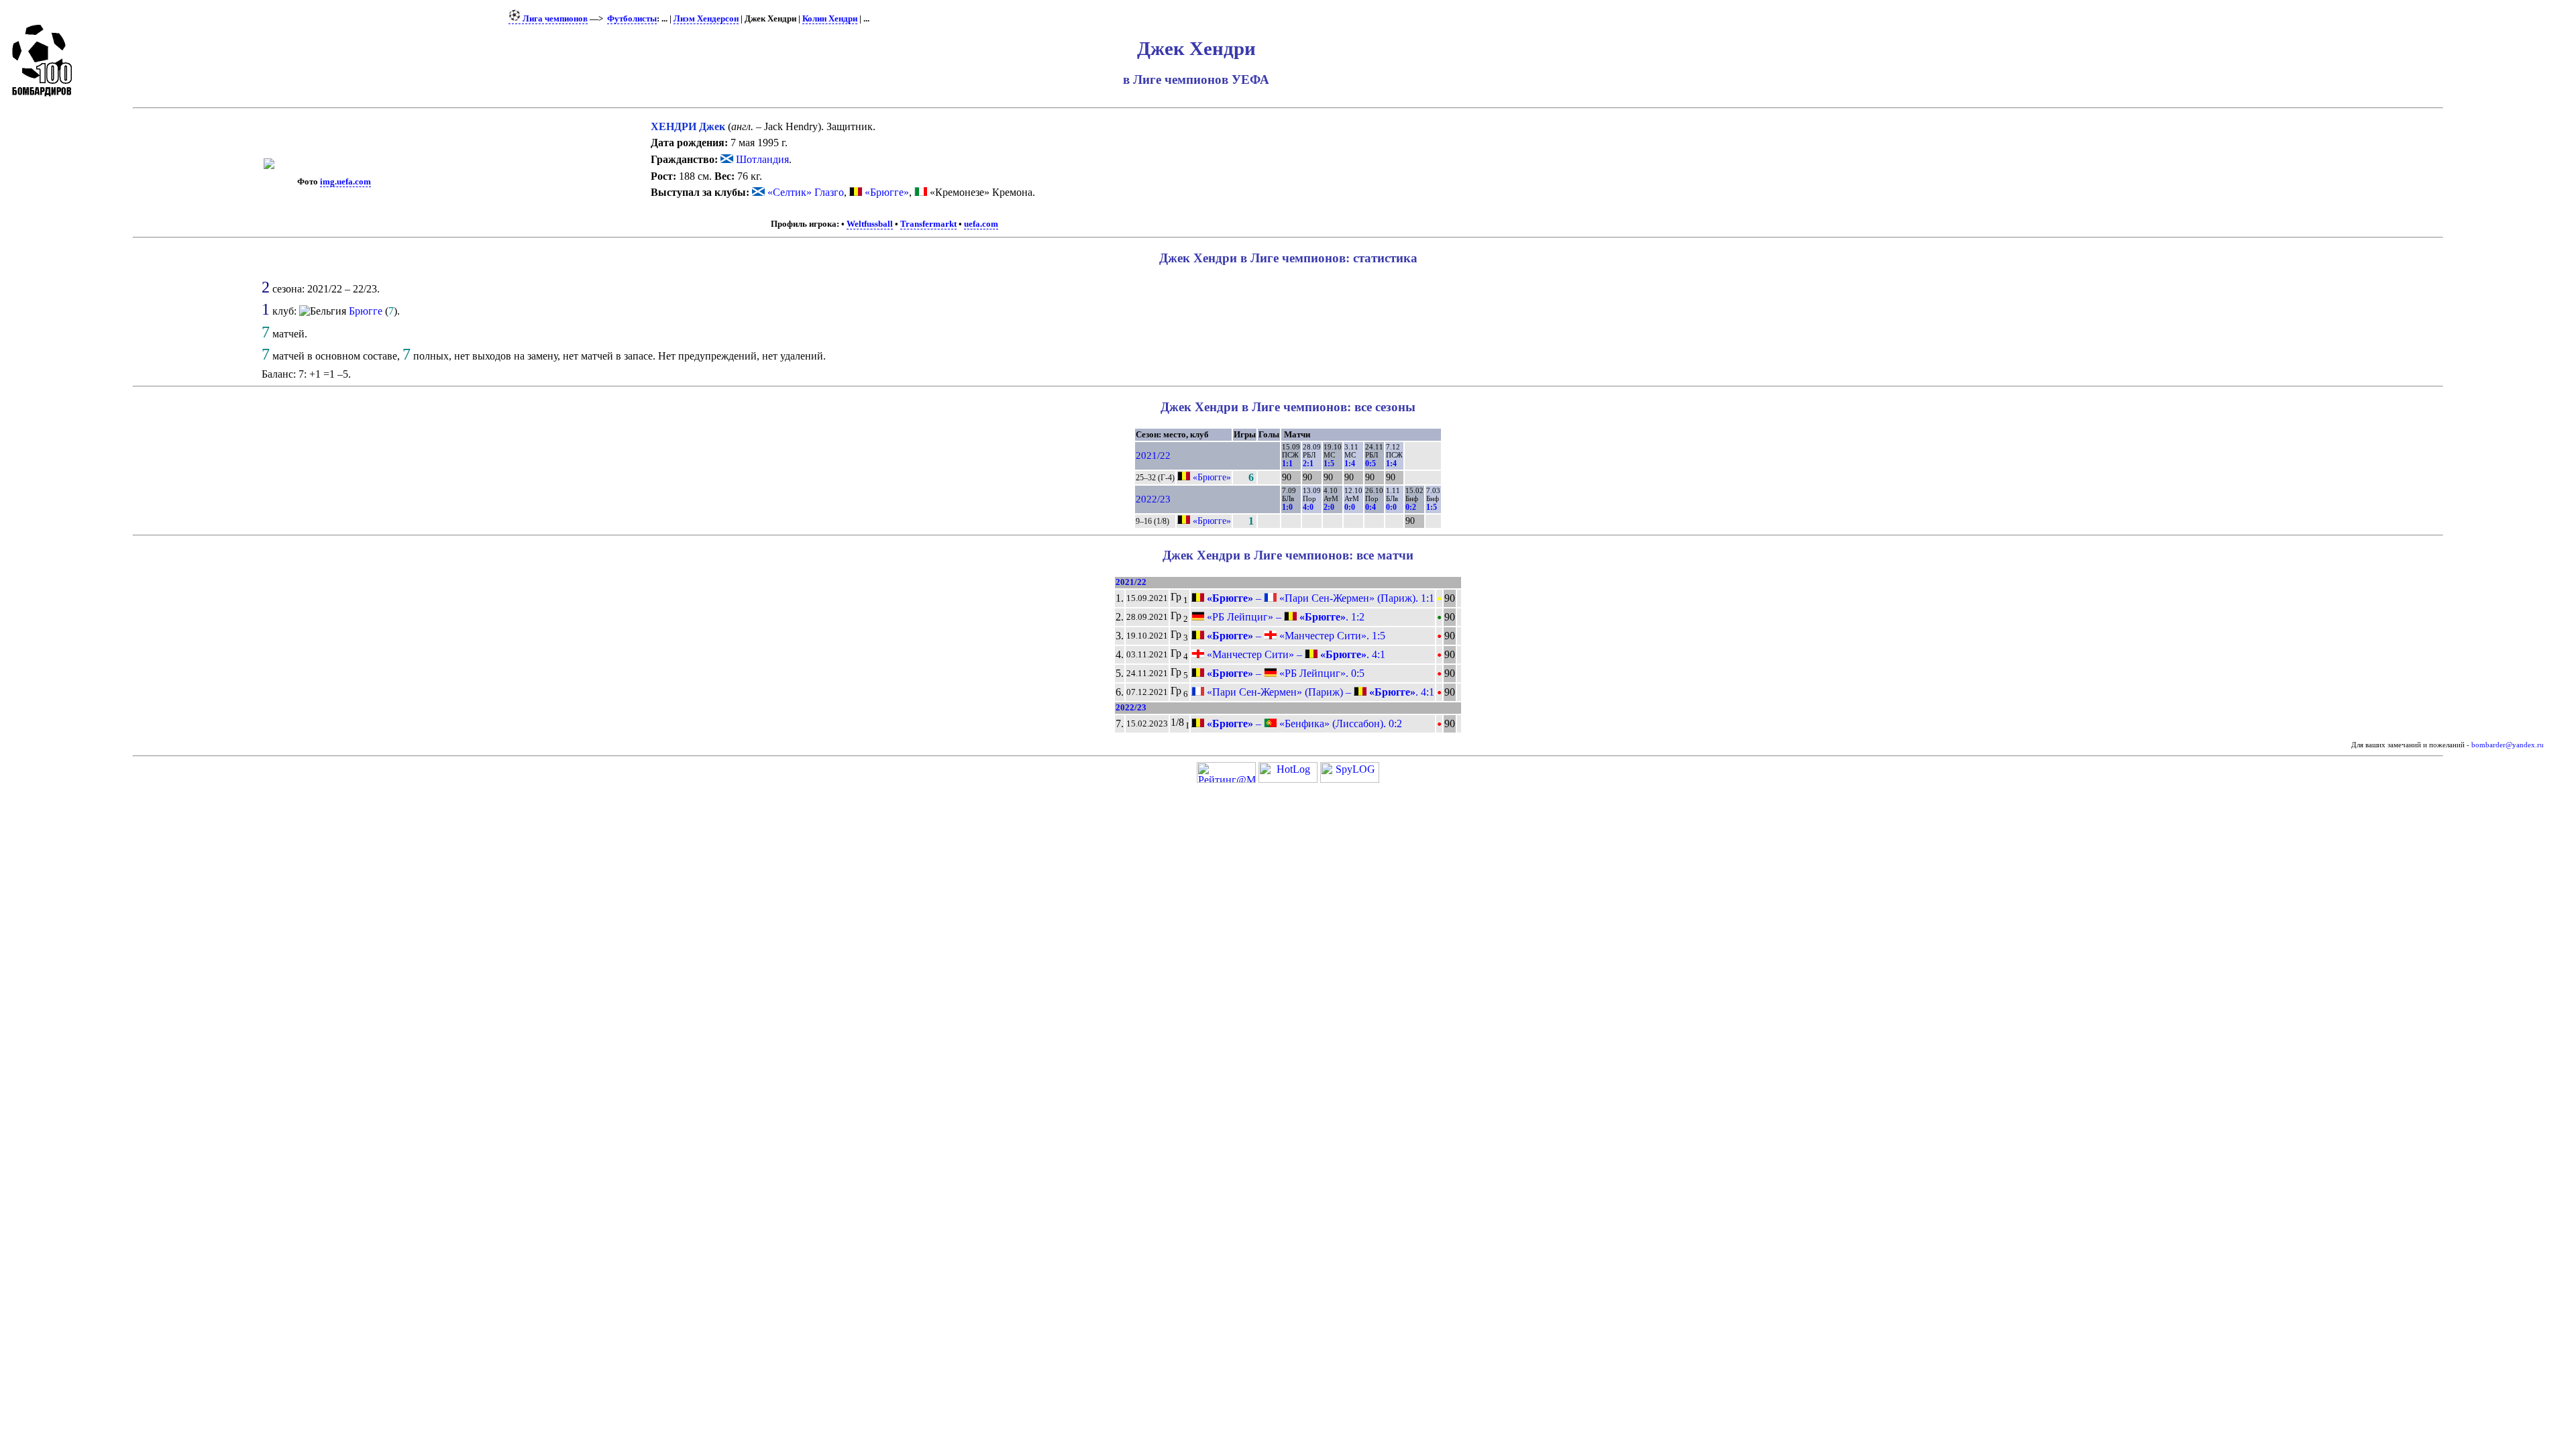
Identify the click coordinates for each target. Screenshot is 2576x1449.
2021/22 (1153, 455)
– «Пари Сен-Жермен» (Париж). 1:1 (1319, 598)
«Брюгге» (887, 192)
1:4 (1350, 464)
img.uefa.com (345, 182)
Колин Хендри (830, 19)
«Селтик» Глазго (806, 192)
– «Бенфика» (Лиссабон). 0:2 (1303, 723)
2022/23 (1153, 499)
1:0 (1287, 507)
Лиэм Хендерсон (706, 19)
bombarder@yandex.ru (2508, 745)
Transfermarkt (928, 224)
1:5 (1329, 464)
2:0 (1329, 507)
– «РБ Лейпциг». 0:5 (1284, 673)
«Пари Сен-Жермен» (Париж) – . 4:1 (1319, 692)
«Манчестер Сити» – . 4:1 (1295, 654)
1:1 (1287, 464)
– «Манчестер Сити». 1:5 (1295, 636)
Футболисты (632, 19)
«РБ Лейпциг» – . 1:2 (1284, 617)
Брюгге (366, 311)
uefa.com (981, 224)
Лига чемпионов (554, 19)
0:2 (1411, 507)
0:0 (1350, 507)
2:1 (1308, 464)
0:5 (1371, 464)
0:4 (1371, 507)
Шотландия (761, 159)
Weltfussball (870, 224)
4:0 (1308, 507)
